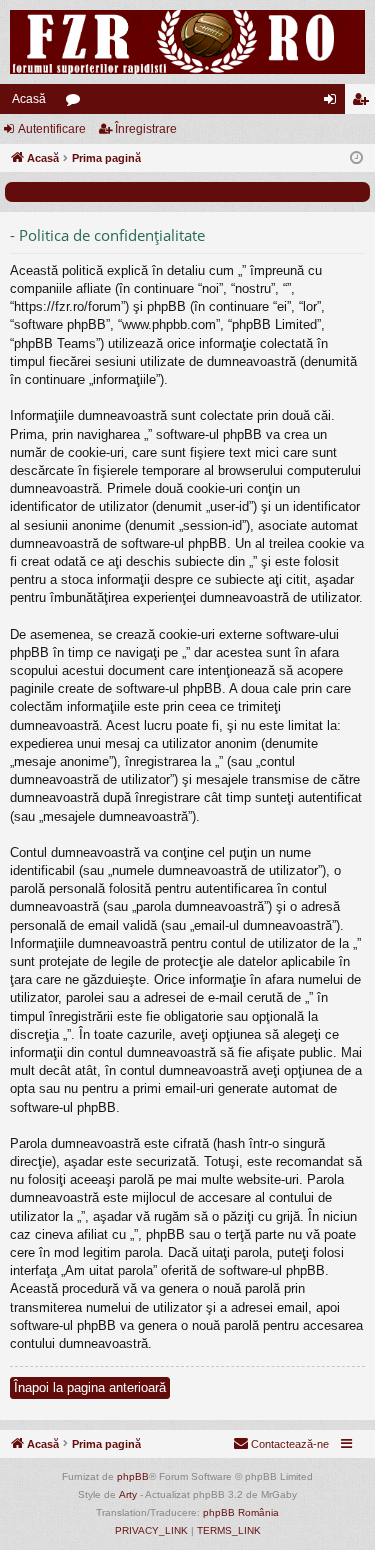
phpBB (133, 1476)
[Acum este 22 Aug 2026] (356, 158)
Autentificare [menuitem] (334, 103)
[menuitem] (281, 1444)
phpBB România (241, 1512)
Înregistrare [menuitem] (364, 103)
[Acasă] (187, 42)
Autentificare (52, 129)
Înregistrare (146, 129)
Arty (128, 1494)
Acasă (29, 99)
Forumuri (77, 103)
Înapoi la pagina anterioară (90, 1387)
